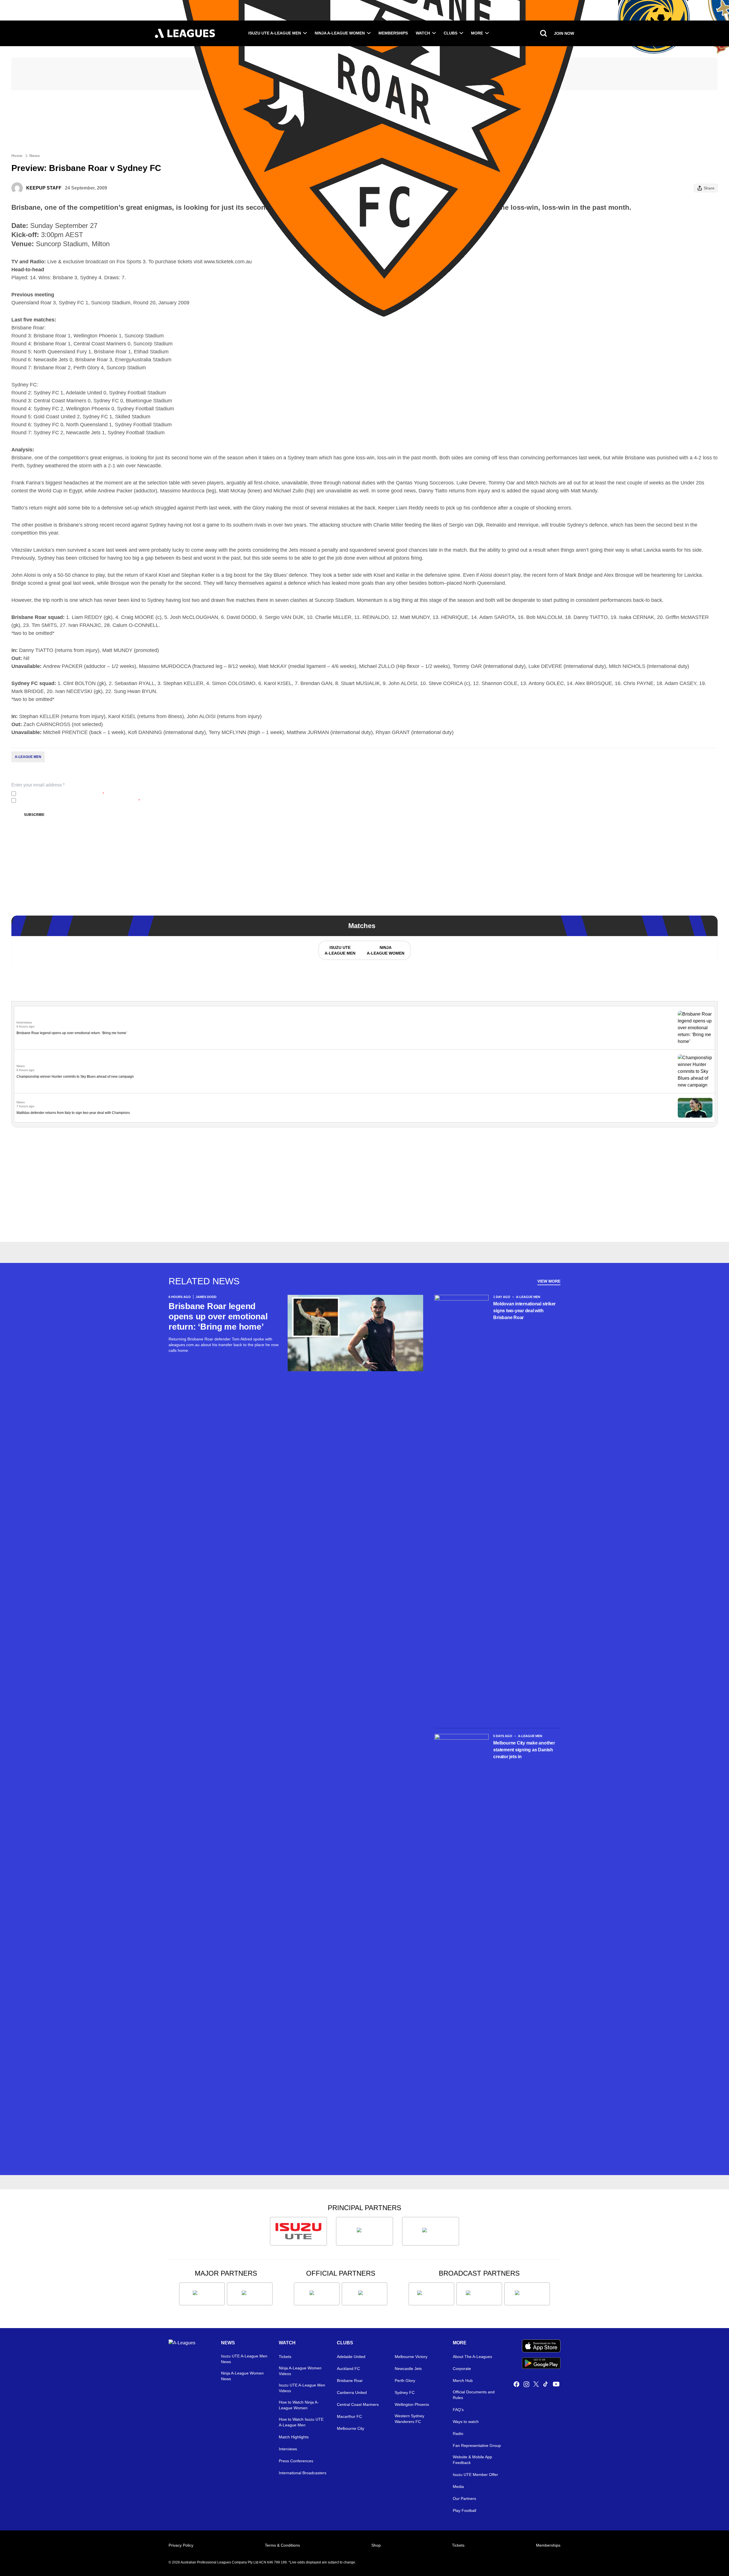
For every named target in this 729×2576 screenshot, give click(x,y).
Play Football (464, 2510)
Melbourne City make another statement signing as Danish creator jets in (524, 1750)
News (35, 156)
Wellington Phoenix (412, 2404)
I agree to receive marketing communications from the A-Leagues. (79, 800)
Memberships (393, 33)
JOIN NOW (564, 33)
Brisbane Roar (350, 2381)
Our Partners (464, 2498)
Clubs (450, 33)
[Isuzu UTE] (298, 2231)
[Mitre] (317, 2294)
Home (17, 156)
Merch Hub (463, 2381)
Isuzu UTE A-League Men (275, 33)
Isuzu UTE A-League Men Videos (302, 2388)
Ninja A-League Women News (242, 2376)
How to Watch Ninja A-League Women (299, 2405)
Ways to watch (466, 2422)
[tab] (340, 950)
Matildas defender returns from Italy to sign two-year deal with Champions (73, 1113)
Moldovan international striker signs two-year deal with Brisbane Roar (524, 1311)
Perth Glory (405, 2381)
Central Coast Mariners (358, 2404)
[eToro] (250, 2294)
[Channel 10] (431, 2294)
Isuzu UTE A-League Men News (244, 2359)
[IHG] (364, 2294)
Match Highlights (294, 2437)
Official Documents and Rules (474, 2395)
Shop (376, 2545)
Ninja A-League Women (340, 33)
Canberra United (352, 2392)
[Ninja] (364, 2231)
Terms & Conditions (282, 2545)
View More (549, 1281)
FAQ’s (458, 2410)
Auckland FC (348, 2369)
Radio (458, 2434)
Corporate (462, 2369)
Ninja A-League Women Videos (300, 2371)
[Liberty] (202, 2294)
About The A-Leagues (472, 2357)
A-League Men (28, 757)
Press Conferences (296, 2461)
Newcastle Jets (408, 2369)
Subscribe (34, 815)
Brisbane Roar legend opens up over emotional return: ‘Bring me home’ (72, 1033)
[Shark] (431, 2231)
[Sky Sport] (527, 2294)
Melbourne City (351, 2428)
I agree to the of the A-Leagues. (61, 794)
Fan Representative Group (477, 2445)
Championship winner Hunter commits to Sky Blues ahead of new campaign (75, 1077)
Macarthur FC (349, 2416)
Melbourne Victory (411, 2357)
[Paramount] (479, 2294)
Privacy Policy (56, 794)
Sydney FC (405, 2392)
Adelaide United (351, 2357)
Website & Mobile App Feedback (472, 2460)
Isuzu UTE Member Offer (475, 2475)
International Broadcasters (303, 2473)
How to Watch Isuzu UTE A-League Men (301, 2422)
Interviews (288, 2449)
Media (458, 2487)
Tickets (285, 2357)
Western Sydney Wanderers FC (409, 2419)
